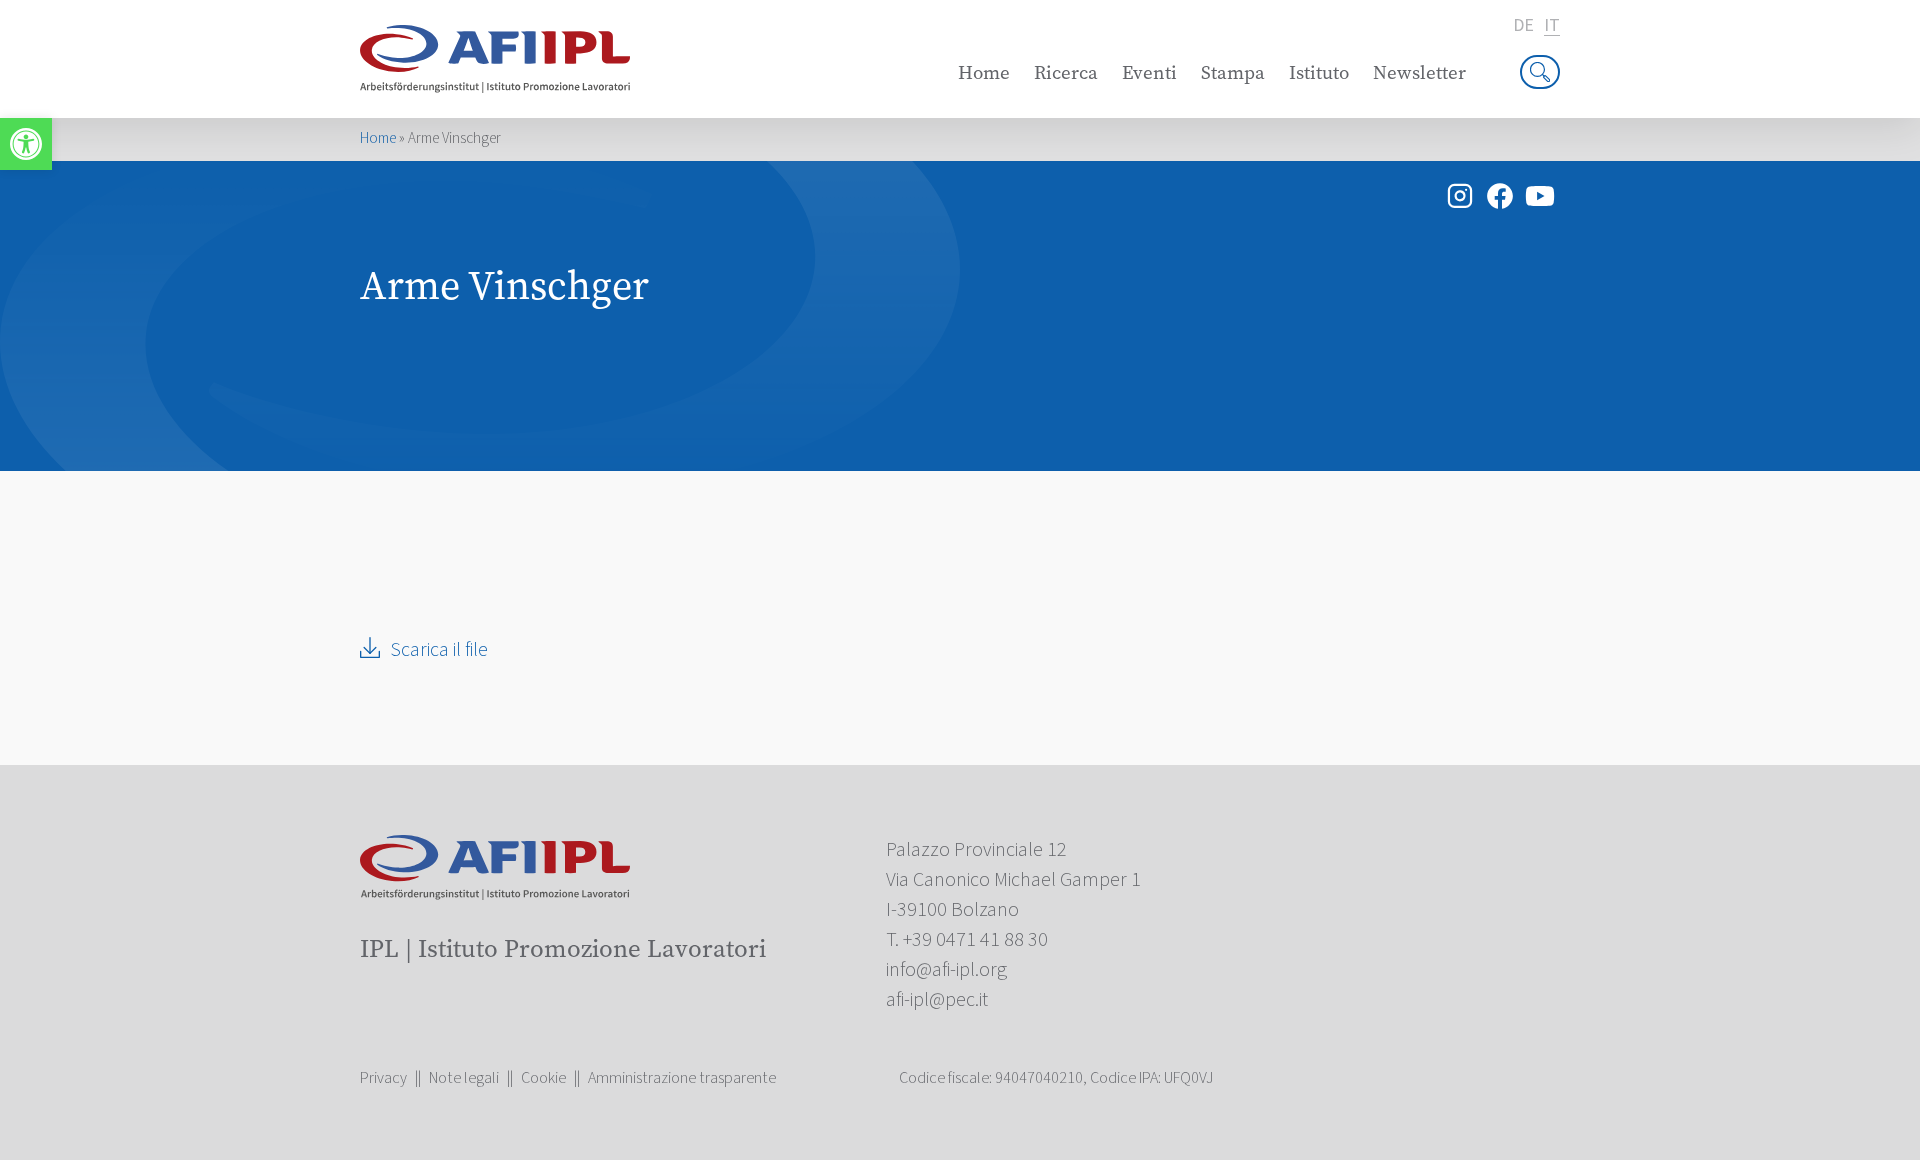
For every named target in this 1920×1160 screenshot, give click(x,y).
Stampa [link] (1233, 72)
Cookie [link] (543, 1078)
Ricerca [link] (1066, 72)
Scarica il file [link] (439, 650)
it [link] (1552, 26)
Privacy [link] (383, 1078)
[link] (26, 144)
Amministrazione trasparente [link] (682, 1078)
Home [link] (984, 72)
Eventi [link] (1149, 72)
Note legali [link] (464, 1078)
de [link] (1523, 26)
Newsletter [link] (1419, 72)
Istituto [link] (1319, 72)
